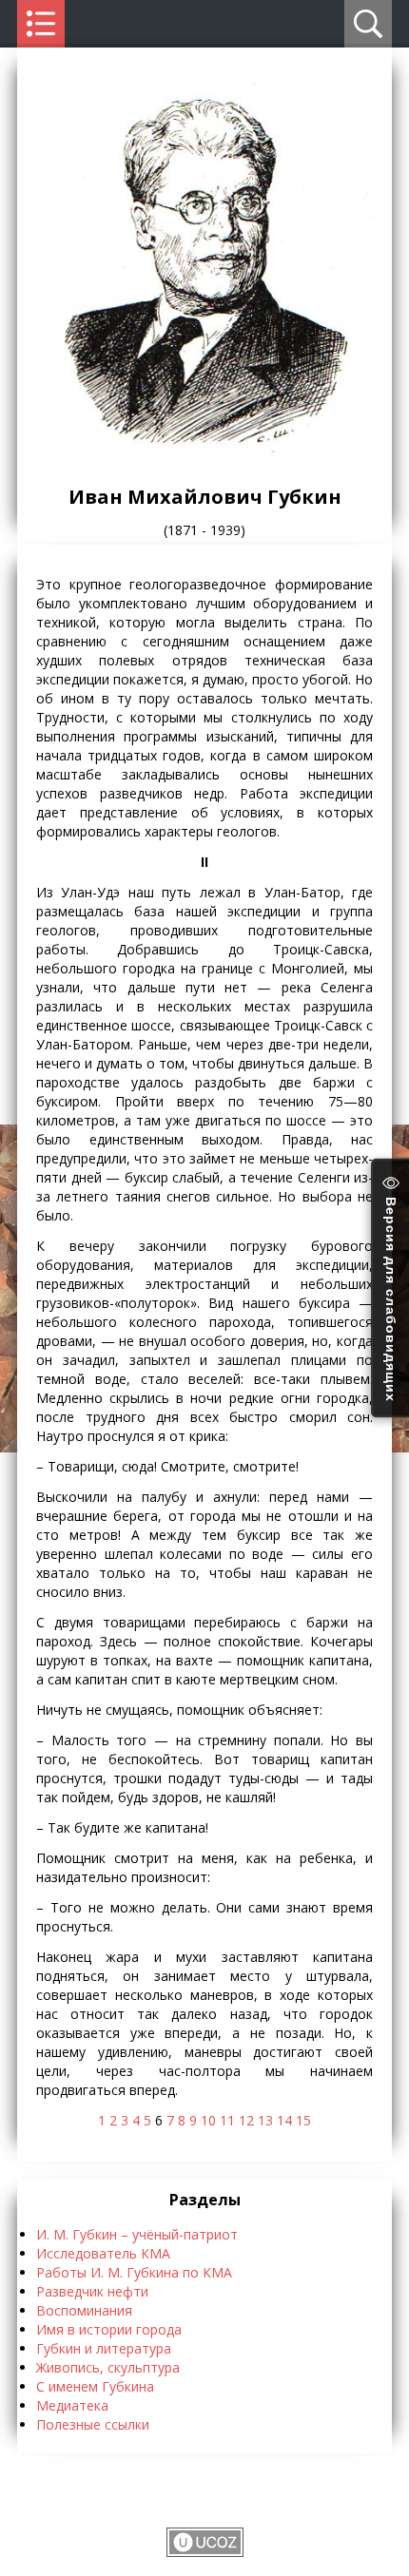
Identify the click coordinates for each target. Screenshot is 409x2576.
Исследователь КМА (103, 2253)
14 (284, 2120)
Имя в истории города (109, 2329)
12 (246, 2120)
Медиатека (72, 2405)
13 (265, 2120)
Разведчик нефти (92, 2291)
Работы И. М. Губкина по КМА (134, 2272)
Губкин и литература (104, 2348)
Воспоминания (84, 2310)
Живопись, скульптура (108, 2367)
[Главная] (204, 454)
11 (227, 2120)
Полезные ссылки (93, 2424)
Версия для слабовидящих (391, 1297)
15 (303, 2120)
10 (208, 2120)
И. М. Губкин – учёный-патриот (137, 2234)
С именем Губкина (95, 2386)
